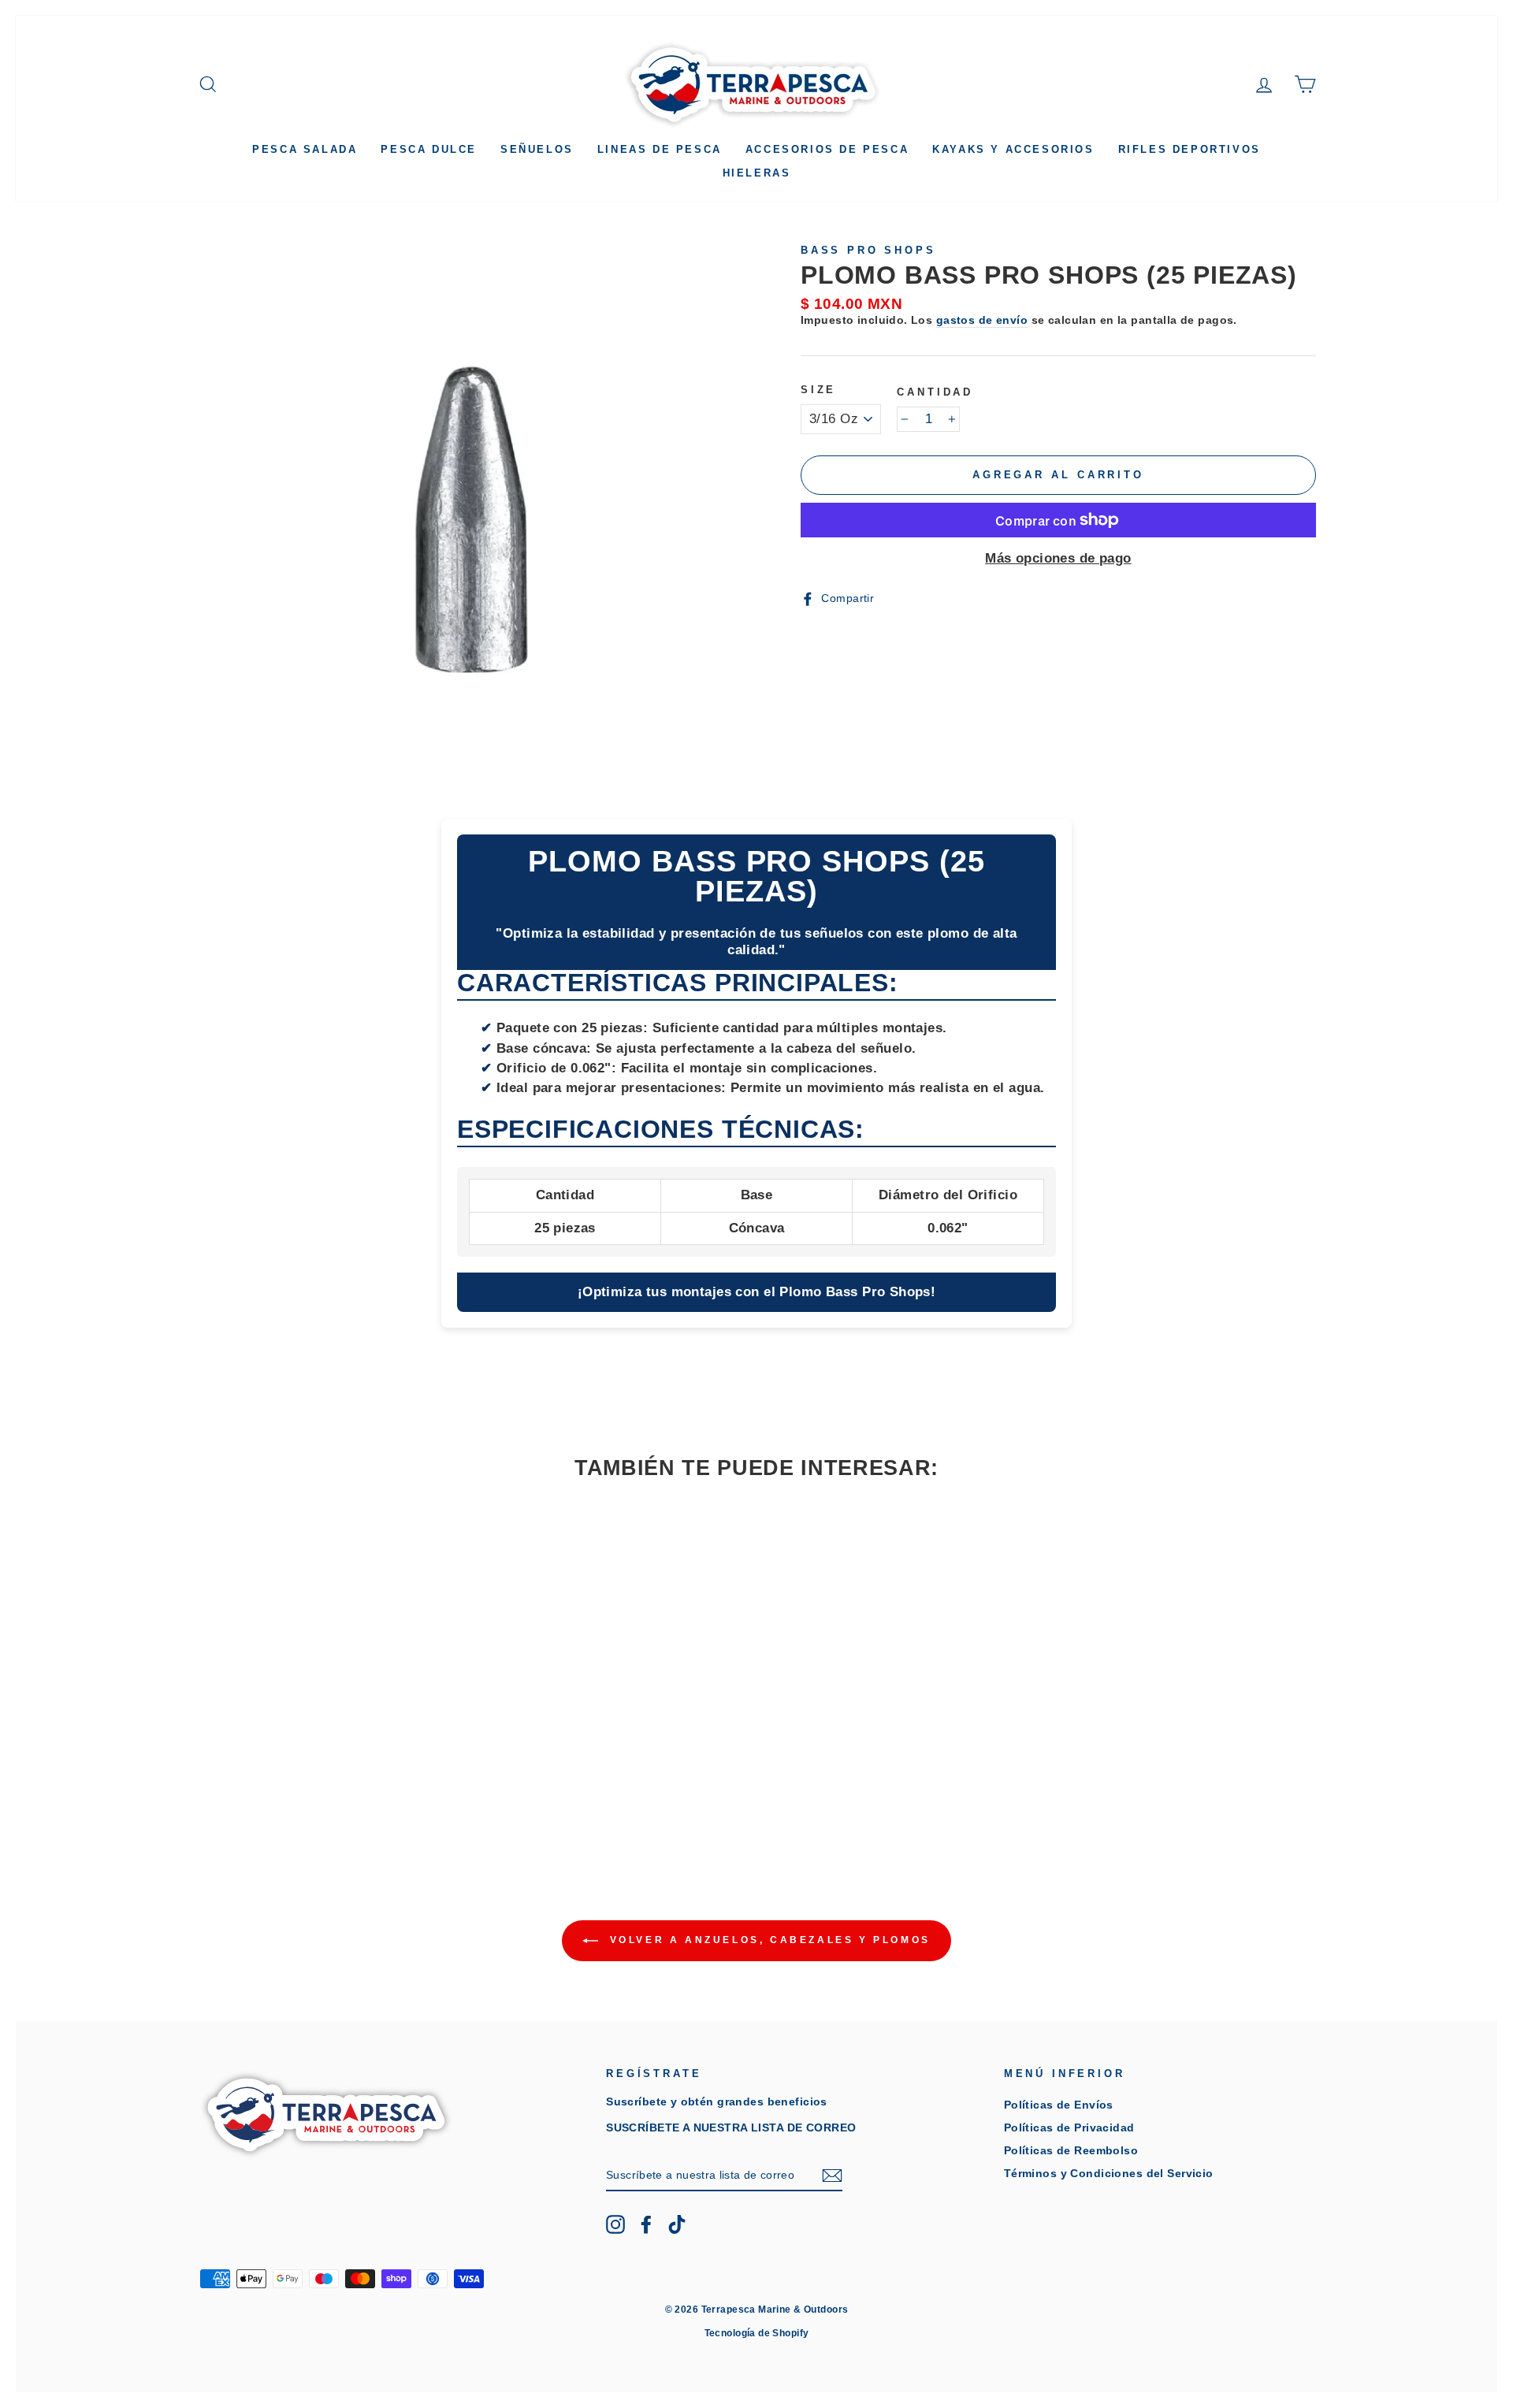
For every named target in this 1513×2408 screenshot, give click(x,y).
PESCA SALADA (305, 149)
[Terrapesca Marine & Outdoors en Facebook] (646, 2224)
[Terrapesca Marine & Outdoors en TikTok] (677, 2224)
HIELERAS (757, 173)
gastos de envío (982, 320)
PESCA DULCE (429, 149)
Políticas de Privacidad (1069, 2127)
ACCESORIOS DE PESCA (827, 149)
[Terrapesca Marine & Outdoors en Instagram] (615, 2224)
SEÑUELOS (537, 149)
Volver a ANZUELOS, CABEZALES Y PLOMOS (768, 1940)
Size (818, 390)
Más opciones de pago (1058, 558)
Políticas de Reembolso (1071, 2150)
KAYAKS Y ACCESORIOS (1013, 149)
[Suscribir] (832, 2176)
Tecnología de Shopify (757, 2333)
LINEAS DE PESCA (660, 149)
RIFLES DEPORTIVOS (1190, 149)
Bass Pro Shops (868, 250)
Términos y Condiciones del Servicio (1109, 2173)
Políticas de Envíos (1059, 2105)
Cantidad (935, 392)
